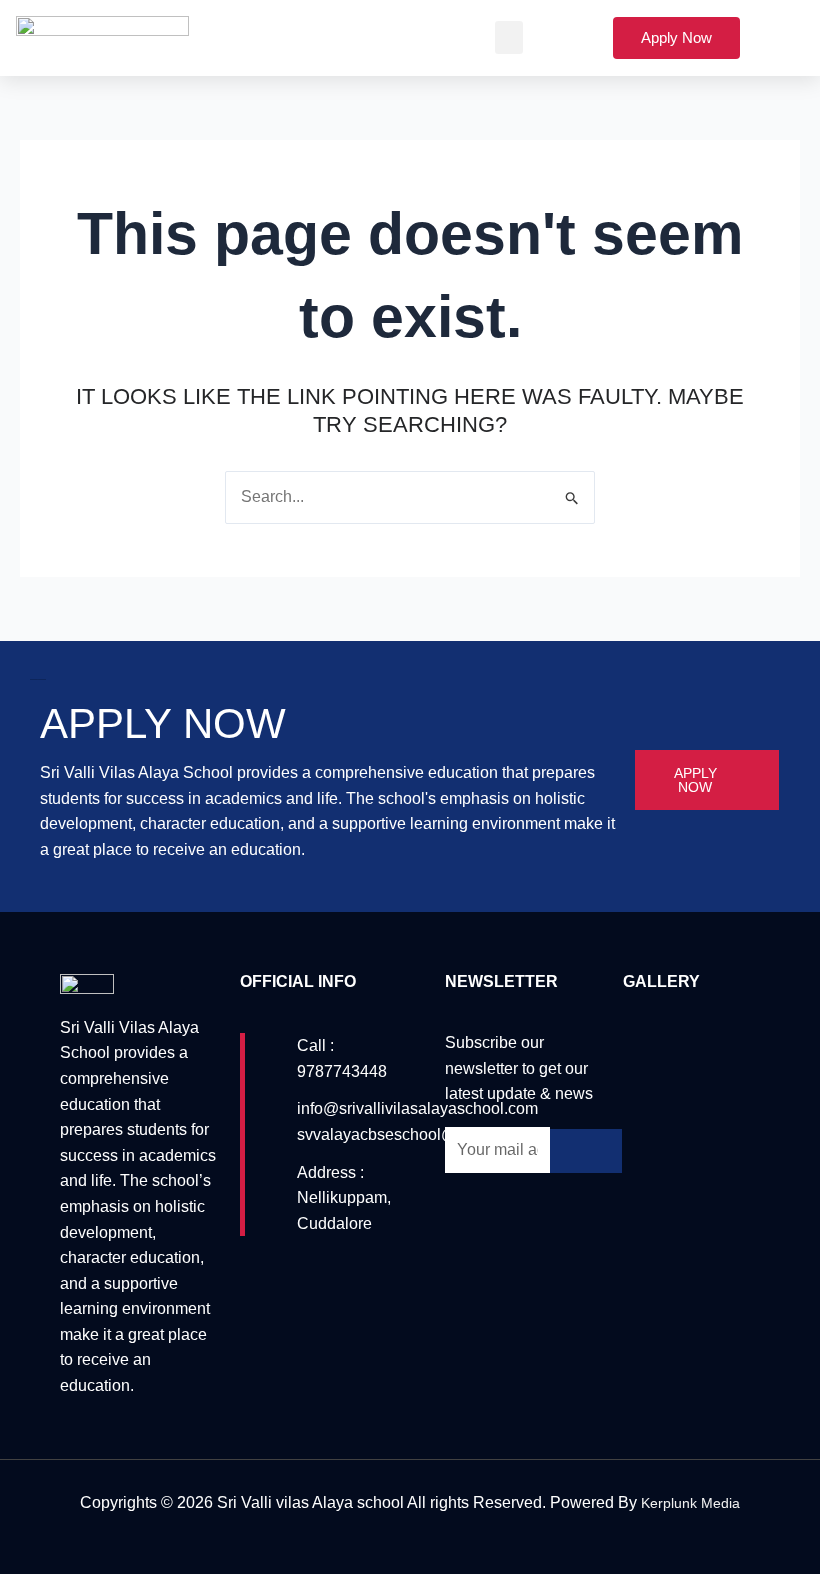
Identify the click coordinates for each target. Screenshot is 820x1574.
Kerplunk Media (690, 1503)
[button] (509, 37)
